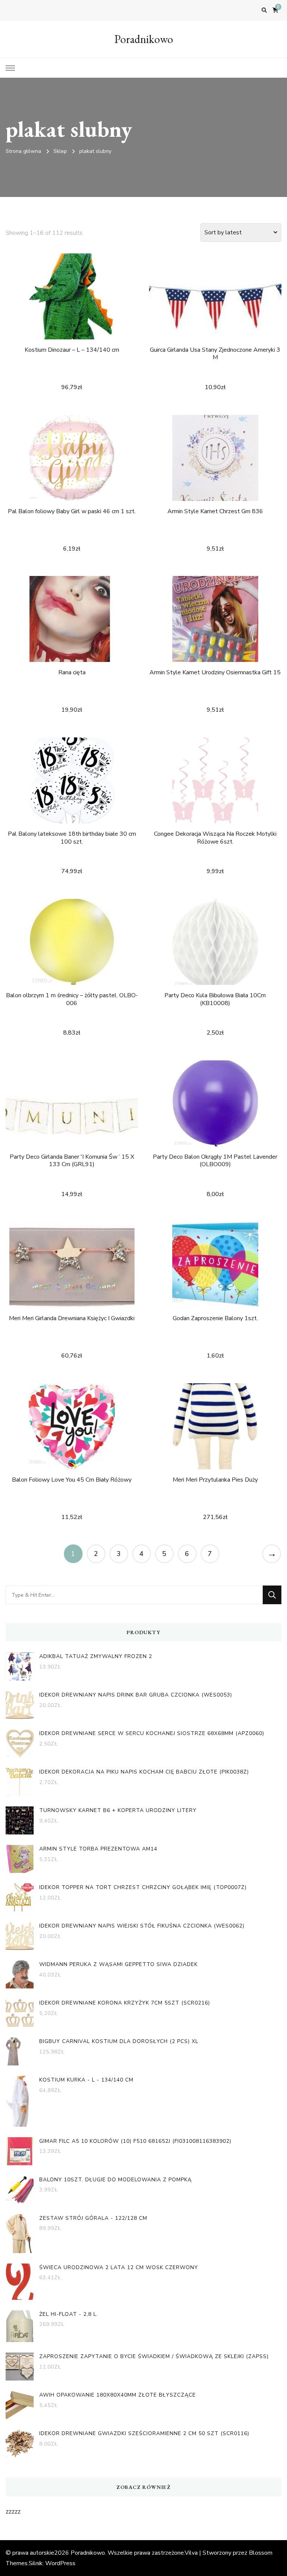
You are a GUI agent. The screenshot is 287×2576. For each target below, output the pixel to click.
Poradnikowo (144, 39)
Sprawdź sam (72, 307)
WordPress (60, 2563)
